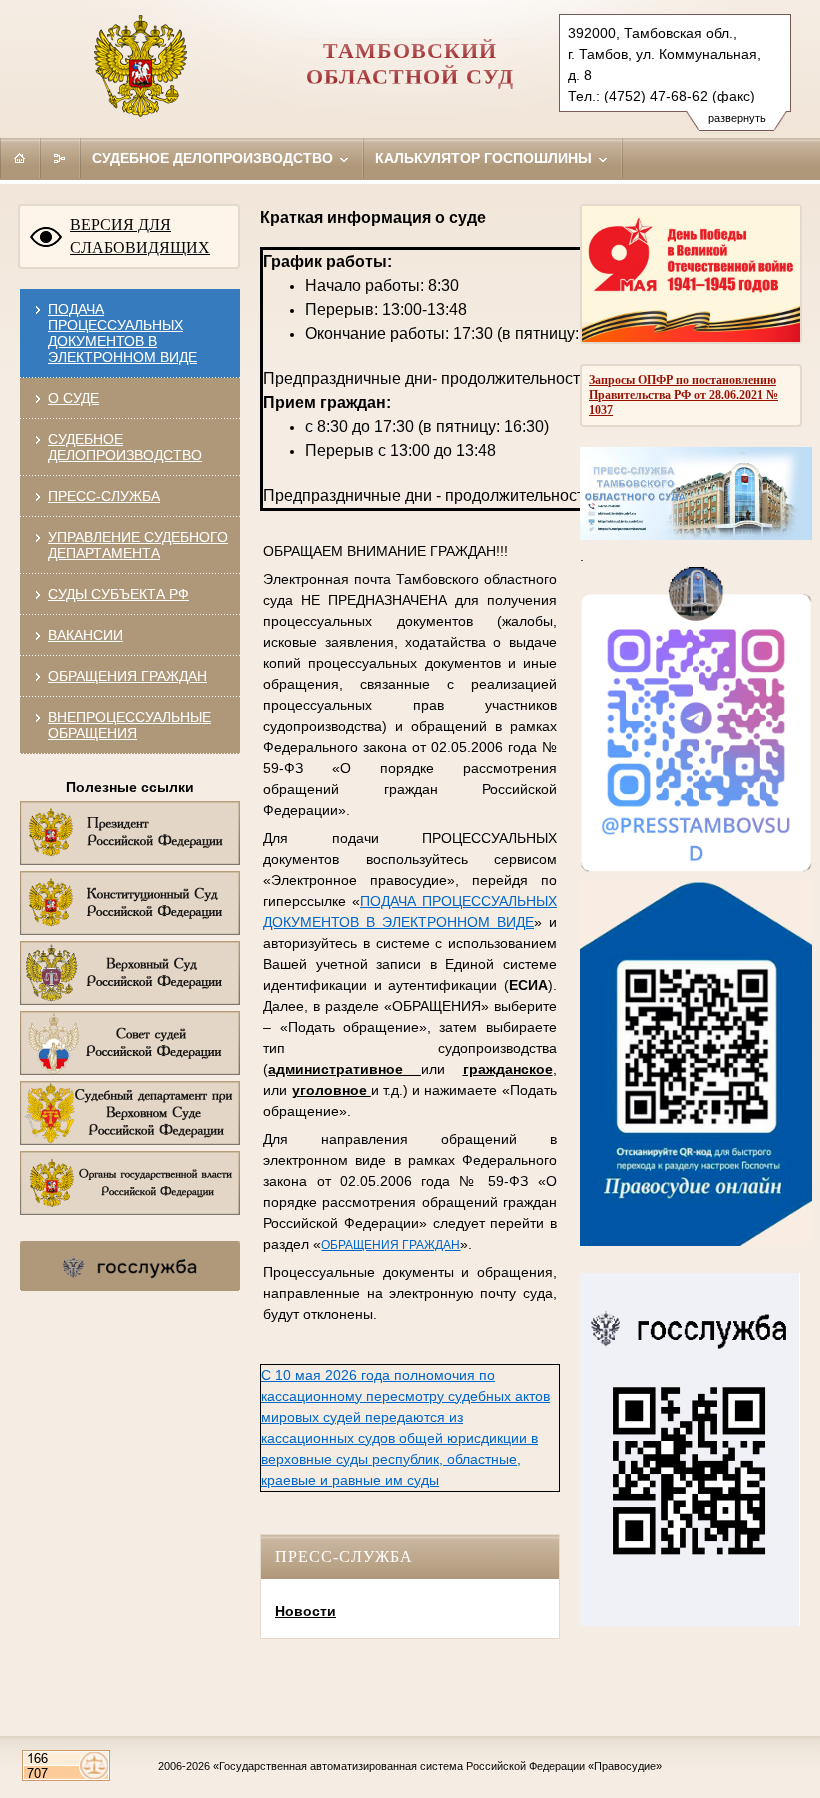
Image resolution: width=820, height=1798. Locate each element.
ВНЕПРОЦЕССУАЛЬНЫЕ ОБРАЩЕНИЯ (129, 725)
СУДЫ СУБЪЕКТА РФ (118, 594)
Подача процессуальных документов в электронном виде (122, 333)
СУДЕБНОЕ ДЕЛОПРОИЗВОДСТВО (125, 447)
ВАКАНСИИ (85, 635)
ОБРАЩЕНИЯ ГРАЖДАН (127, 676)
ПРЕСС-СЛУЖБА (104, 496)
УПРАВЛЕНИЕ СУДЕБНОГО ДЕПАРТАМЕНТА (138, 545)
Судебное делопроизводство (214, 158)
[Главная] (20, 158)
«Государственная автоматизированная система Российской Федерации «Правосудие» (437, 1766)
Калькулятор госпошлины (485, 158)
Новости (305, 1611)
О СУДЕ (73, 398)
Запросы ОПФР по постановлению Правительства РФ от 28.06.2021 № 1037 (683, 395)
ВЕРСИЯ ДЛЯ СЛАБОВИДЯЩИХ (140, 236)
